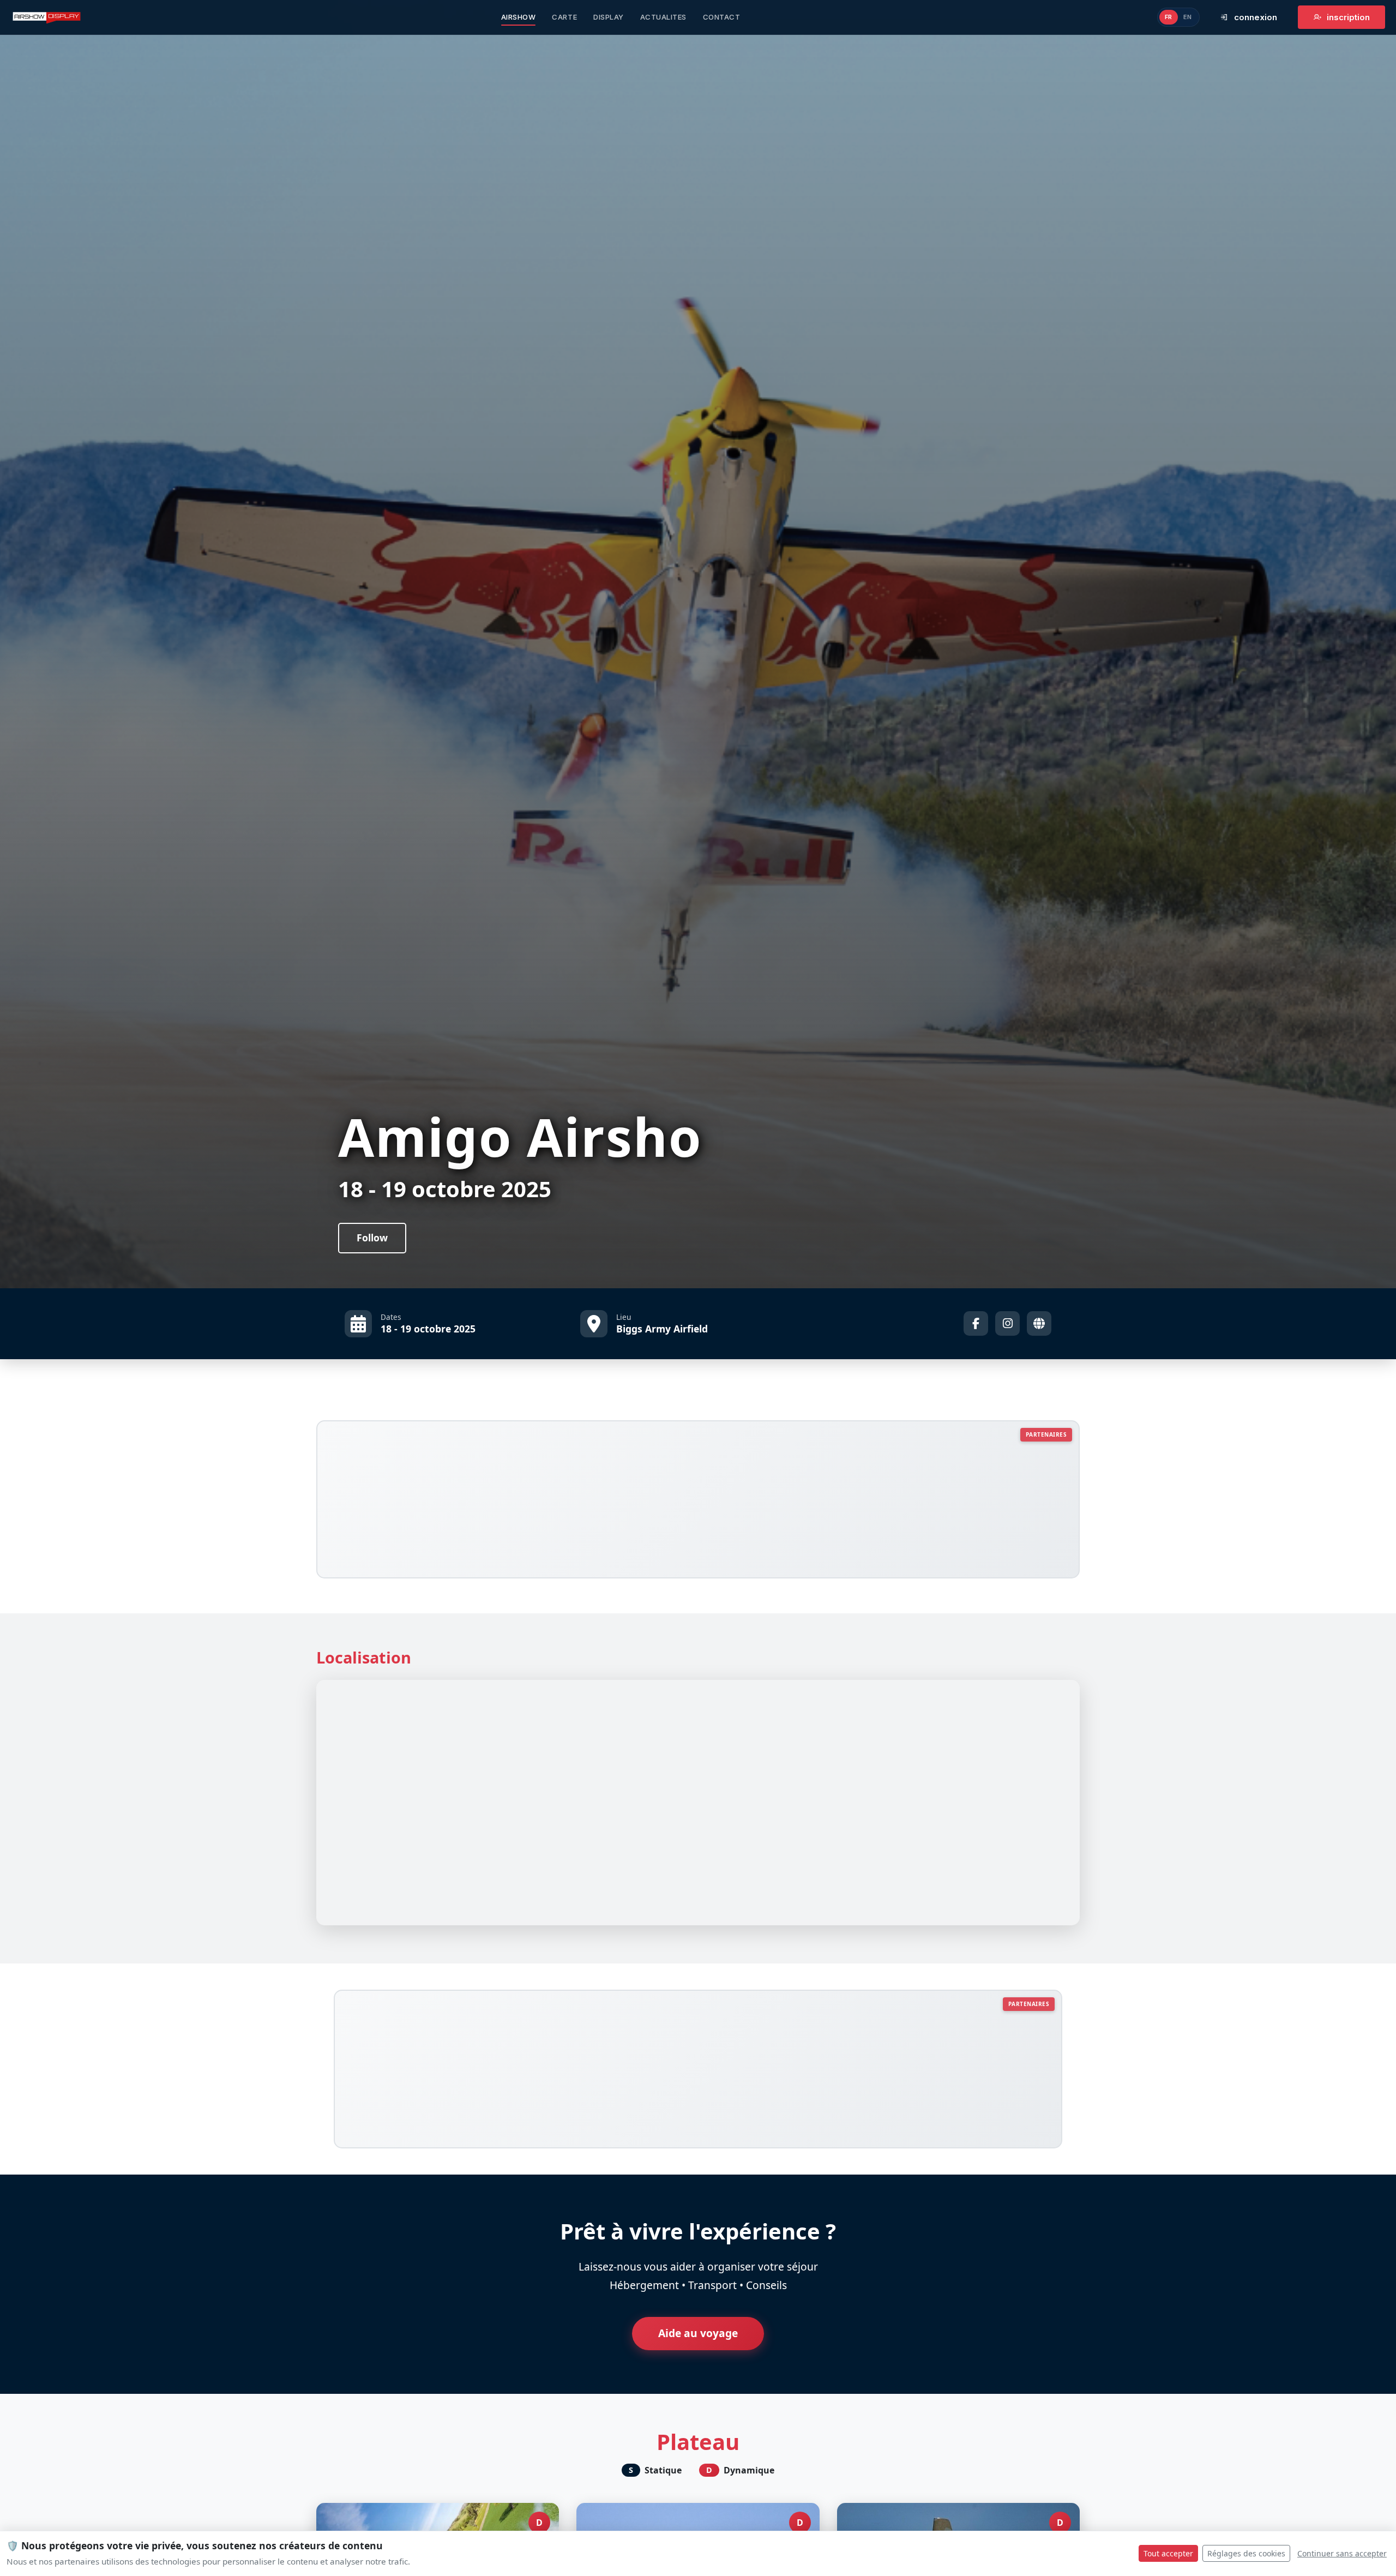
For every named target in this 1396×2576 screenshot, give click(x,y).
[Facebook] (976, 1323)
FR (1169, 17)
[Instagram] (1007, 1323)
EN (1188, 17)
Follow (372, 1238)
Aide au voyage (698, 2333)
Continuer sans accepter (1342, 2553)
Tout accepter (1168, 2553)
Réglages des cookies (1246, 2553)
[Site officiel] (1039, 1323)
